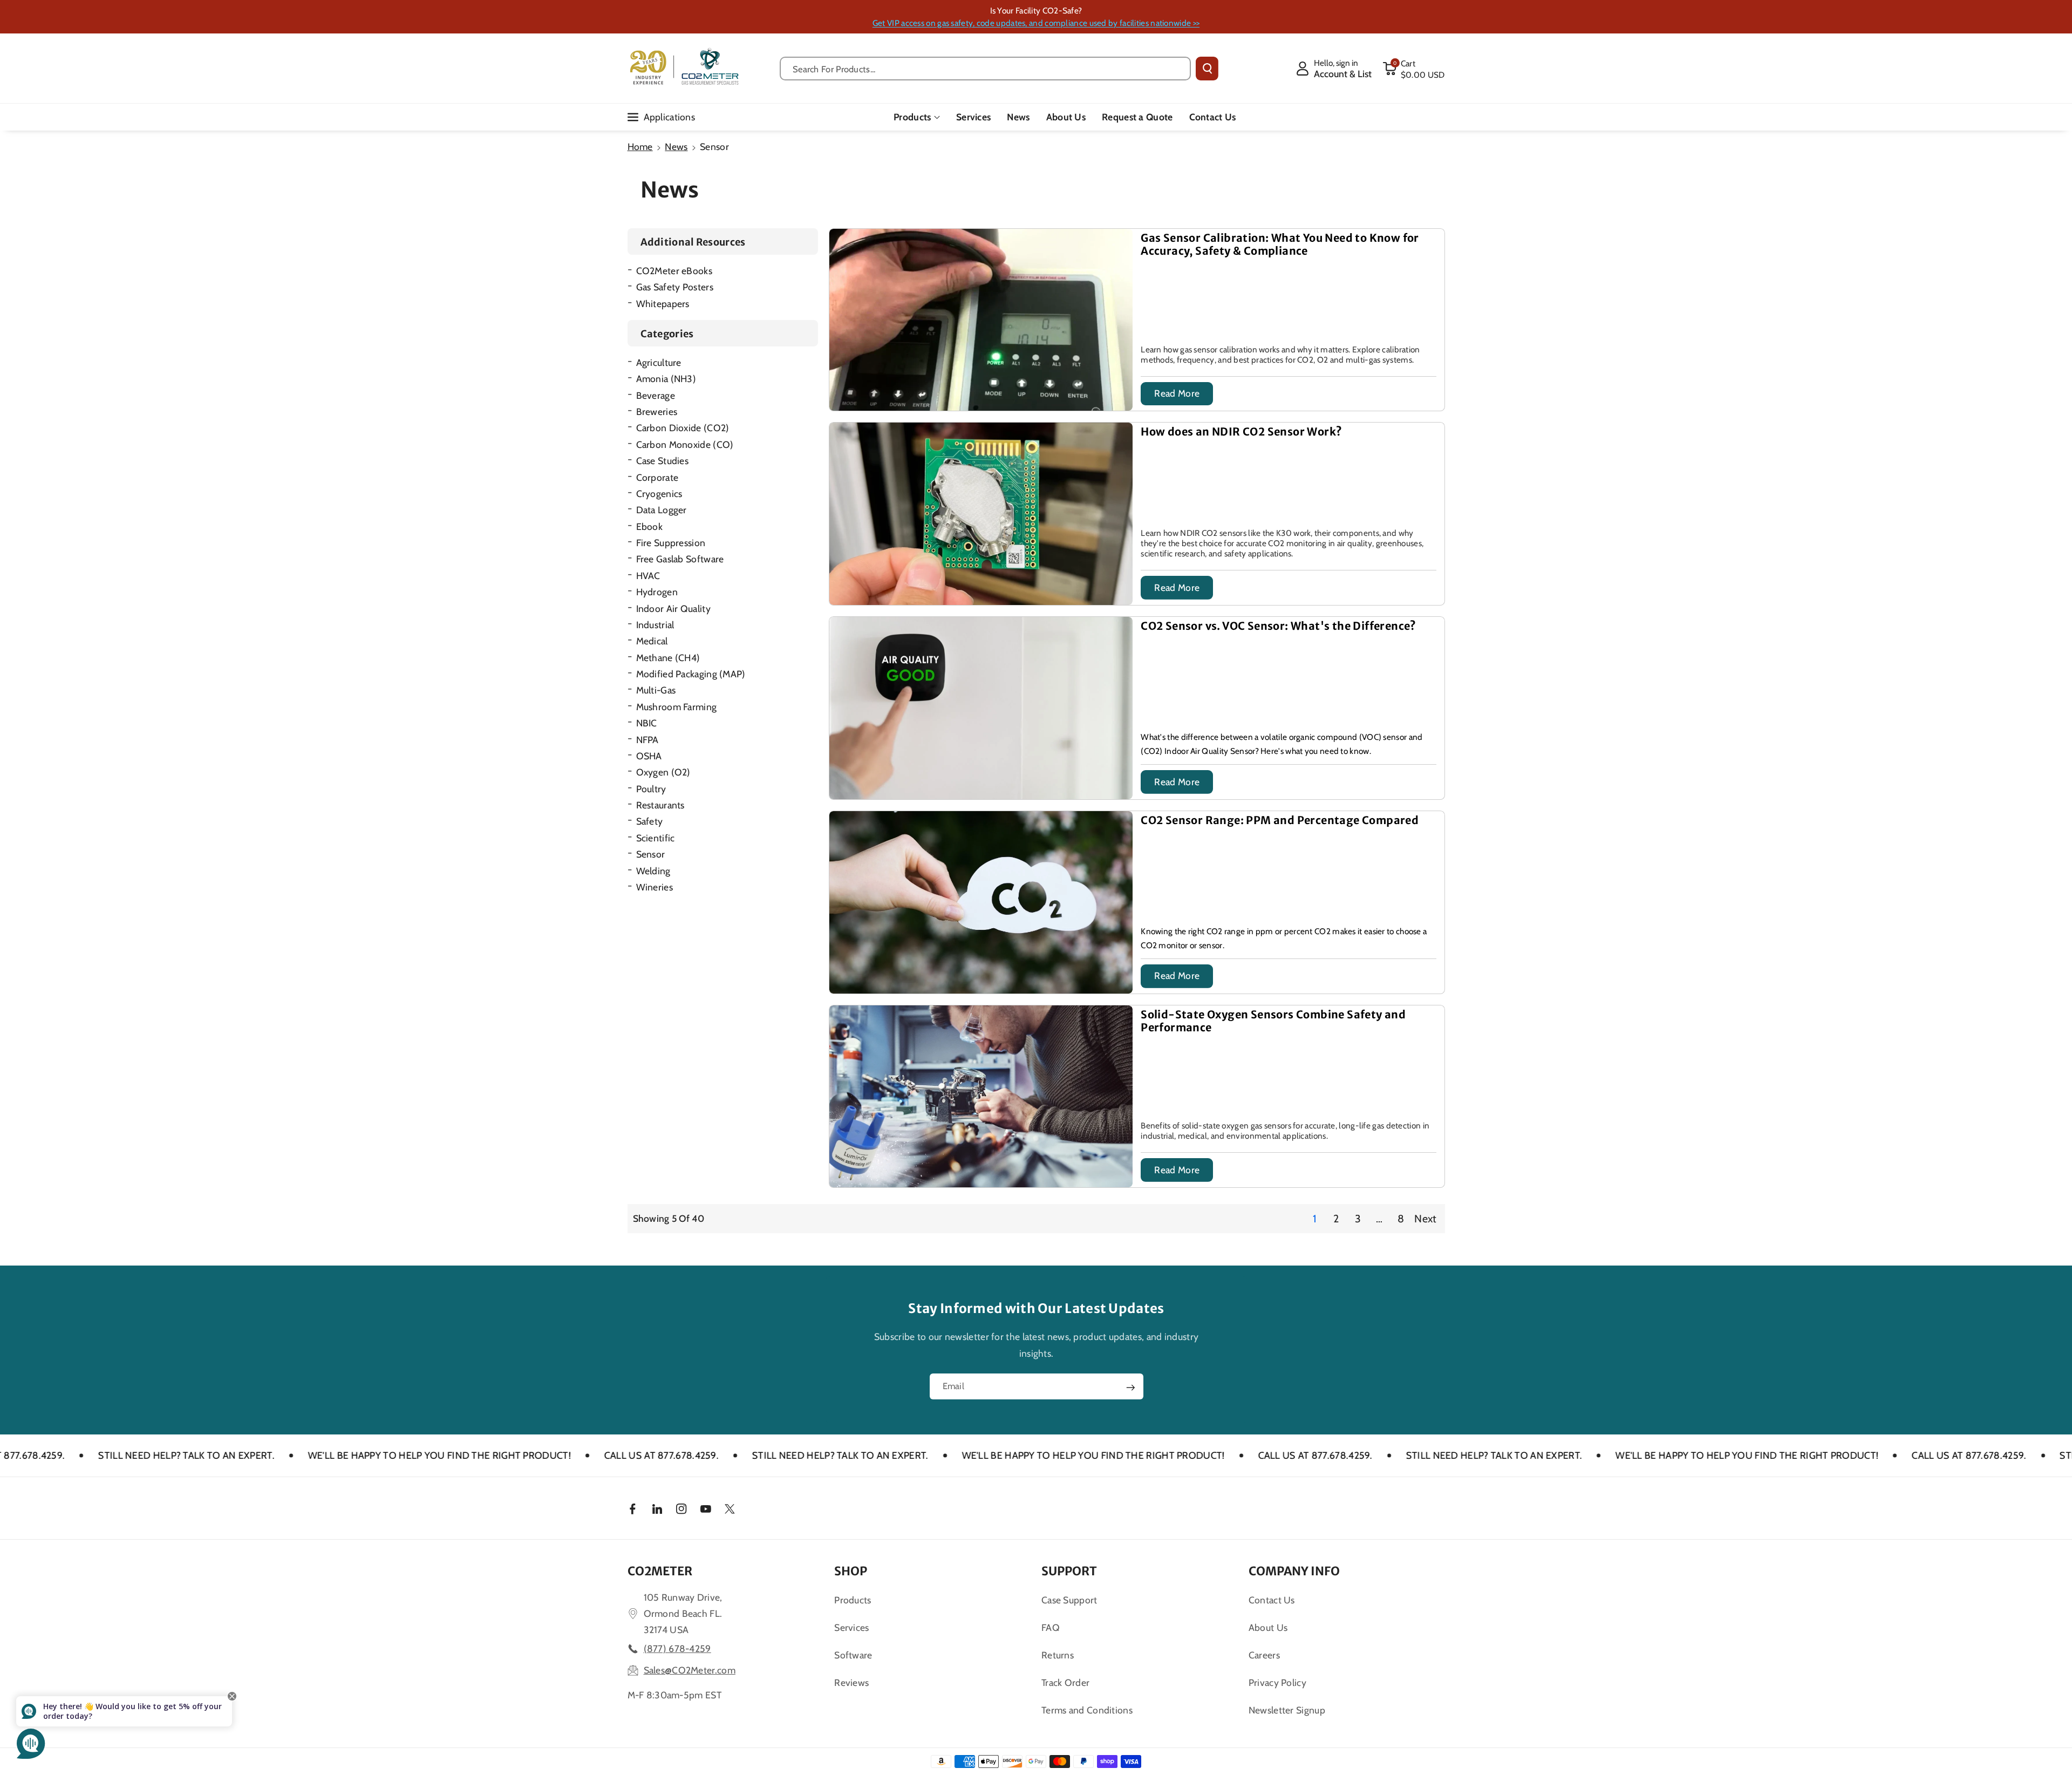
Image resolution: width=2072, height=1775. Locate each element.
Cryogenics (659, 494)
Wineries (655, 887)
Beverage (656, 395)
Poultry (651, 789)
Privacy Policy (1277, 1682)
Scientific (656, 838)
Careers (1264, 1655)
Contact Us (1272, 1600)
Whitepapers (663, 304)
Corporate (657, 477)
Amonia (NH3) (666, 379)
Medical (652, 641)
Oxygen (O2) (663, 772)
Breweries (657, 412)
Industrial (655, 625)
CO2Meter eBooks (674, 271)
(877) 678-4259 (677, 1648)
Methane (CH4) (668, 658)
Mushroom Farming (677, 707)
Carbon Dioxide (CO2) (683, 428)
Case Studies (663, 461)
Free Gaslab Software (680, 559)
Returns (1058, 1655)
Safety (650, 821)
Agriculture (659, 362)
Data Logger (662, 510)
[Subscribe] (1130, 1388)
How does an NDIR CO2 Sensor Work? (1241, 432)
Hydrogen (657, 592)
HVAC (648, 576)
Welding (653, 871)
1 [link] (1314, 1219)
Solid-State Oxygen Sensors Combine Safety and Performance (1273, 1021)
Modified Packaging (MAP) (691, 674)
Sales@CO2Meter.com (690, 1670)
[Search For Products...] (1207, 69)
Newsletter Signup (1287, 1710)
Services (851, 1627)
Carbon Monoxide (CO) (685, 444)
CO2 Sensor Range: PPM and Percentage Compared (1280, 820)
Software (853, 1655)
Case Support (1069, 1600)
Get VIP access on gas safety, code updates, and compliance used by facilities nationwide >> (1036, 23)
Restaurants (660, 805)
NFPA (647, 740)
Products (912, 117)
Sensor (651, 854)
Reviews (851, 1682)
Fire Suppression (671, 543)
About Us (1268, 1627)
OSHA (649, 756)
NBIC (647, 723)
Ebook (650, 526)
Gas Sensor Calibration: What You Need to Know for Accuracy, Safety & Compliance (1280, 244)
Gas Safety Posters (675, 287)
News (676, 147)
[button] (1414, 69)
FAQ (1051, 1627)
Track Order (1065, 1682)
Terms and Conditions (1087, 1710)
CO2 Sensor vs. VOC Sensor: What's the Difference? (1279, 626)
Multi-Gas (656, 690)
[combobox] (986, 69)
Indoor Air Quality (673, 608)
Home (640, 147)
